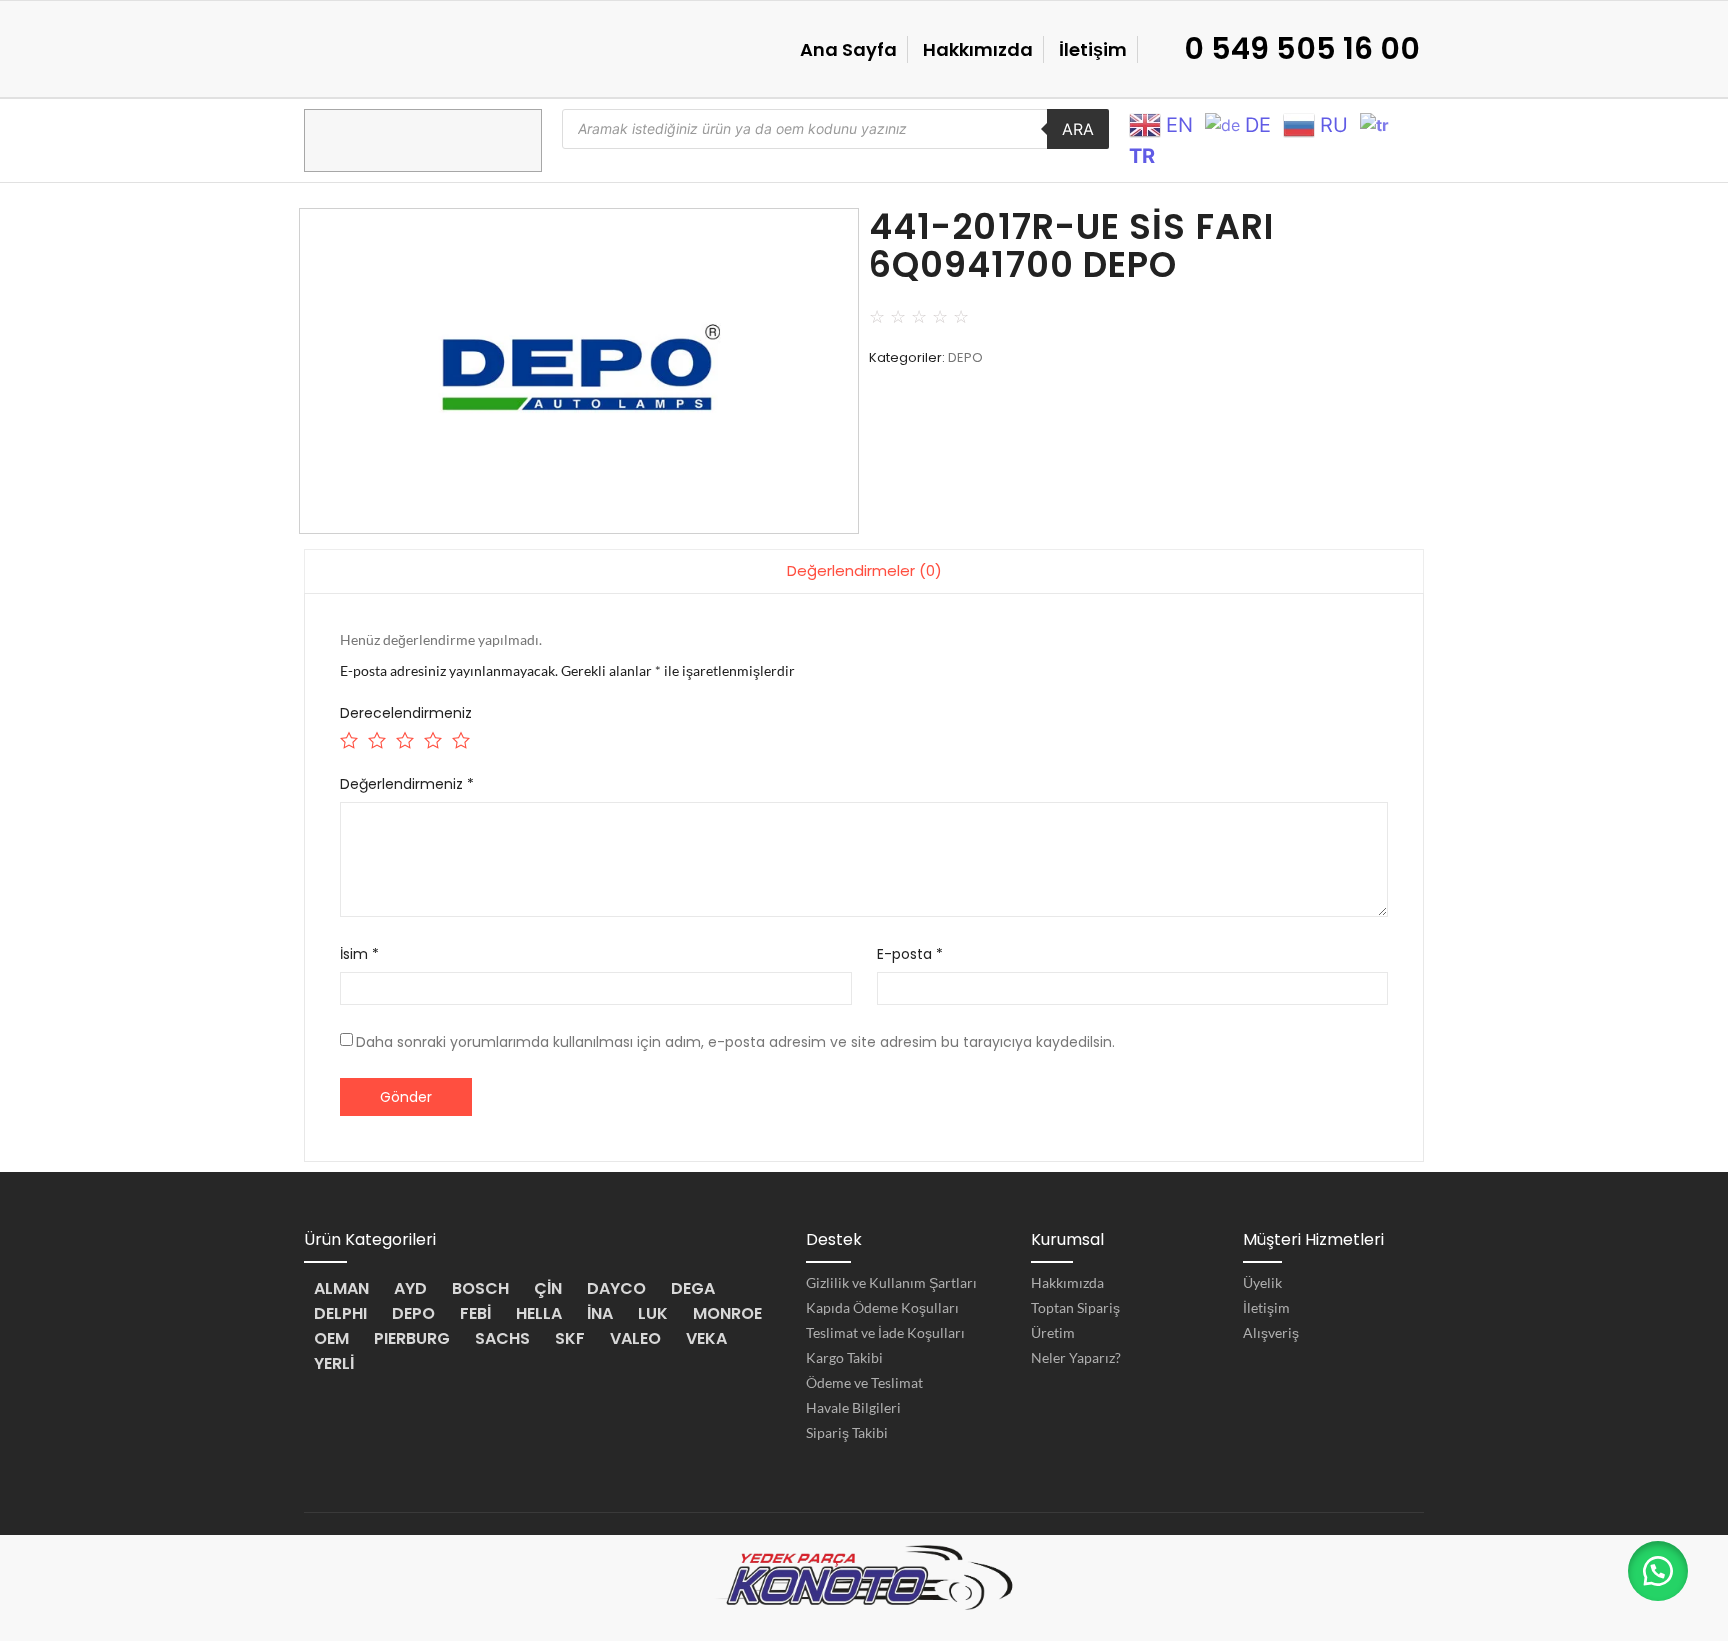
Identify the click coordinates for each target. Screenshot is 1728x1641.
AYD (410, 1288)
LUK (653, 1313)
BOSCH (480, 1288)
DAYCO (616, 1288)
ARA (1078, 129)
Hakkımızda (978, 49)
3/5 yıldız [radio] (403, 738)
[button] (1658, 1571)
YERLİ (334, 1363)
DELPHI (340, 1313)
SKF (570, 1338)
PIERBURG (412, 1338)
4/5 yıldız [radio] (431, 738)
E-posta (910, 954)
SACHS (502, 1338)
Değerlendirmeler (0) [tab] (864, 570)
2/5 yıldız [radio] (375, 738)
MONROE (727, 1313)
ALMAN (341, 1288)
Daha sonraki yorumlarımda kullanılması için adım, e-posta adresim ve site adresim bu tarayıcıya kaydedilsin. (735, 1042)
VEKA (706, 1338)
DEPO (965, 357)
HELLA (539, 1313)
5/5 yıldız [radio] (459, 738)
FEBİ (475, 1313)
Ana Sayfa (848, 49)
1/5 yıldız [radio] (347, 738)
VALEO (635, 1338)
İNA (600, 1313)
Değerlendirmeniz (407, 784)
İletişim (1093, 49)
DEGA (693, 1288)
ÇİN (548, 1288)
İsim (359, 954)
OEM (331, 1338)
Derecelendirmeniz (406, 713)
